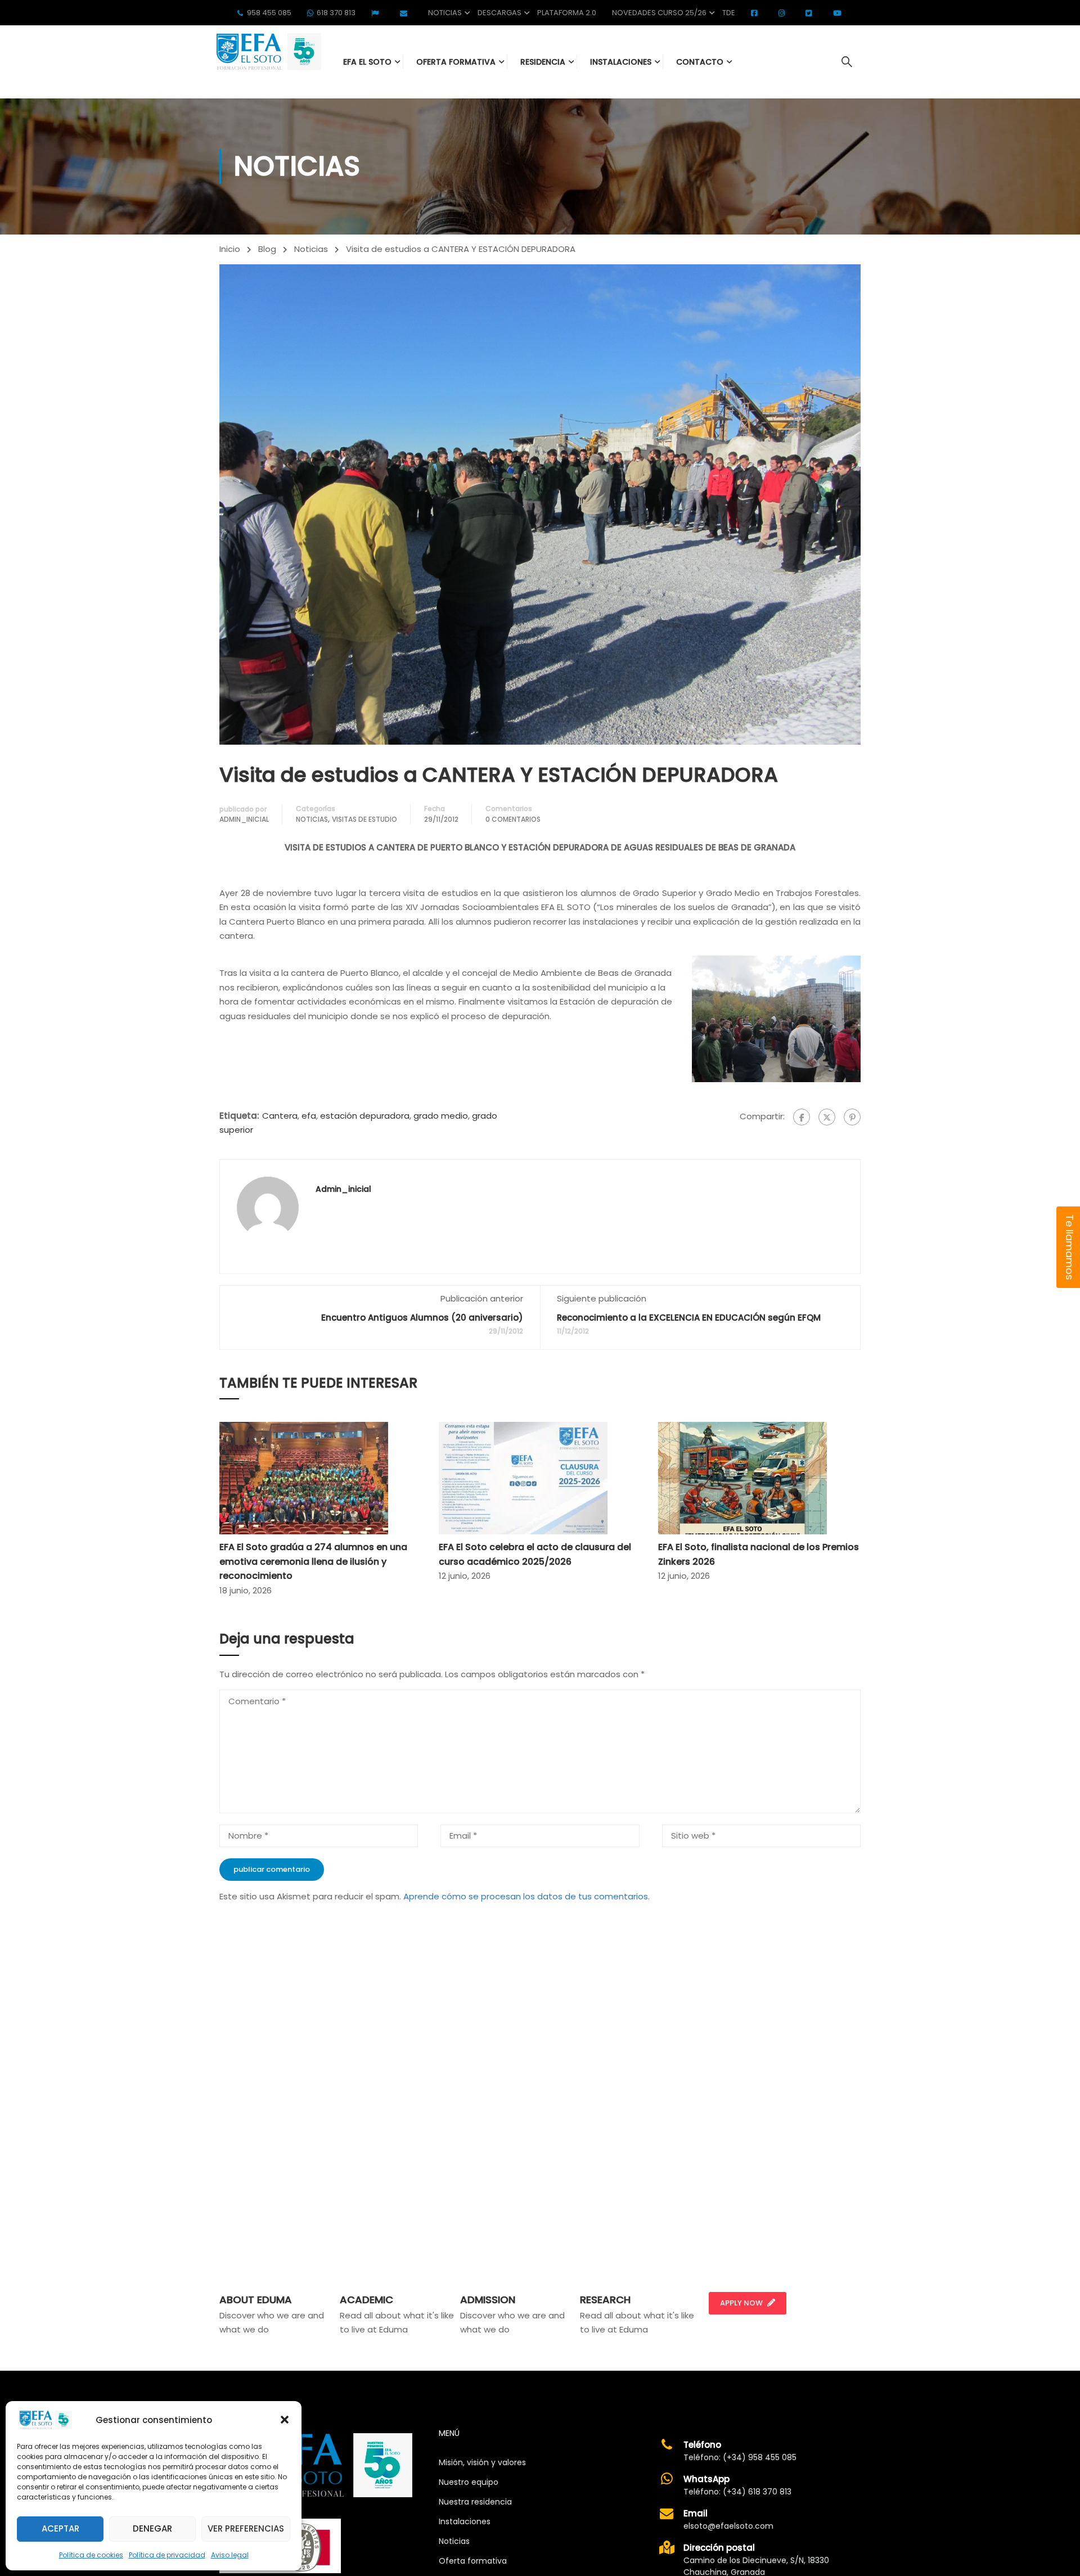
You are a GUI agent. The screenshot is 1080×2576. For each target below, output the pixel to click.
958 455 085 (269, 13)
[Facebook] (802, 1117)
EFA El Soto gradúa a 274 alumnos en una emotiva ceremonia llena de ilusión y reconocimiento (313, 1561)
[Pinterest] (852, 1117)
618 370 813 (336, 13)
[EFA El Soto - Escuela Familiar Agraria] (267, 51)
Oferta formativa (473, 2561)
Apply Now (741, 2303)
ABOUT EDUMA (256, 2300)
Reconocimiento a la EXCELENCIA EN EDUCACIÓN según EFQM (689, 1318)
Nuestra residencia (475, 2502)
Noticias (445, 13)
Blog (267, 249)
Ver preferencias (246, 2528)
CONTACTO (700, 62)
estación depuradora (365, 1116)
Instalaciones (465, 2521)
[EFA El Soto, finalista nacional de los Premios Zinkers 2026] (742, 1477)
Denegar (152, 2528)
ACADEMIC (366, 2300)
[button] (285, 2420)
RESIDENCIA (543, 62)
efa (309, 1116)
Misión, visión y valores (482, 2462)
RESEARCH (605, 2300)
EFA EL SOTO (367, 62)
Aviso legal (230, 2555)
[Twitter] (827, 1117)
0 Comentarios (513, 819)
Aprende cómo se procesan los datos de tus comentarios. (526, 1896)
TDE (729, 13)
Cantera (280, 1116)
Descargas (499, 13)
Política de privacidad (167, 2555)
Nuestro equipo (469, 2482)
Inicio (230, 249)
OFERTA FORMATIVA (456, 62)
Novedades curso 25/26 (659, 13)
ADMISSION (488, 2300)
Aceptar (60, 2528)
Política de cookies (91, 2555)
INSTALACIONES (621, 62)
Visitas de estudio (364, 819)
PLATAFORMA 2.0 (567, 13)
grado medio (441, 1116)
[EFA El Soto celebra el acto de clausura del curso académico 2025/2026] (523, 1477)
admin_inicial (244, 819)
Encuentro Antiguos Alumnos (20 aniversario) (422, 1318)
